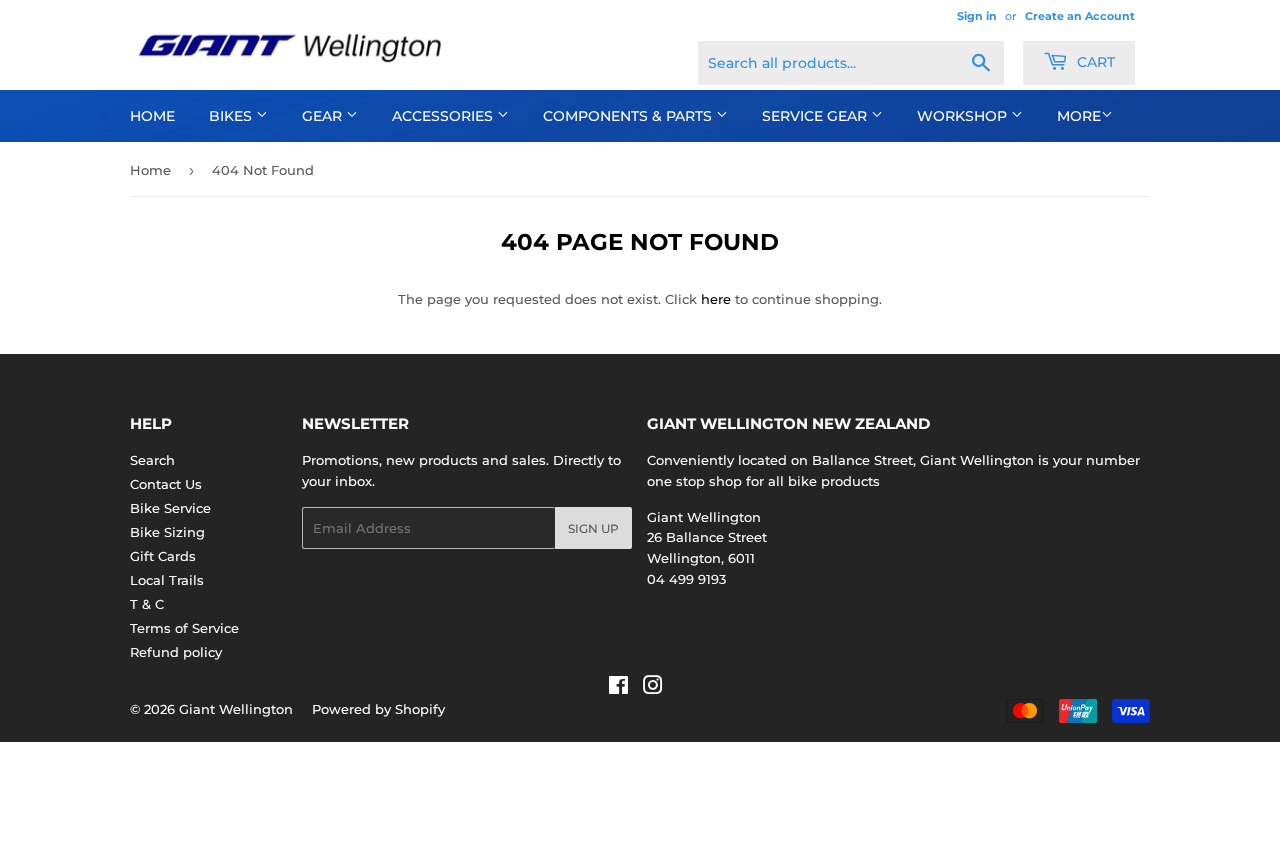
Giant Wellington (236, 709)
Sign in (977, 16)
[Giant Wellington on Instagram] (653, 688)
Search (152, 460)
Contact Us (166, 484)
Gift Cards (163, 556)
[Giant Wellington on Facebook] (618, 688)
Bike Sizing (167, 532)
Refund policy (176, 652)
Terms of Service (184, 628)
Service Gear (816, 116)
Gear (324, 116)
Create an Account (1080, 16)
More (1079, 116)
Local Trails (167, 580)
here (716, 299)
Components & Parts (629, 116)
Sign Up (593, 528)
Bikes (232, 116)
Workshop (964, 116)
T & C (147, 604)
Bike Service (170, 508)
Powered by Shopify (378, 709)
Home (152, 116)
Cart (1094, 62)
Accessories (444, 116)
